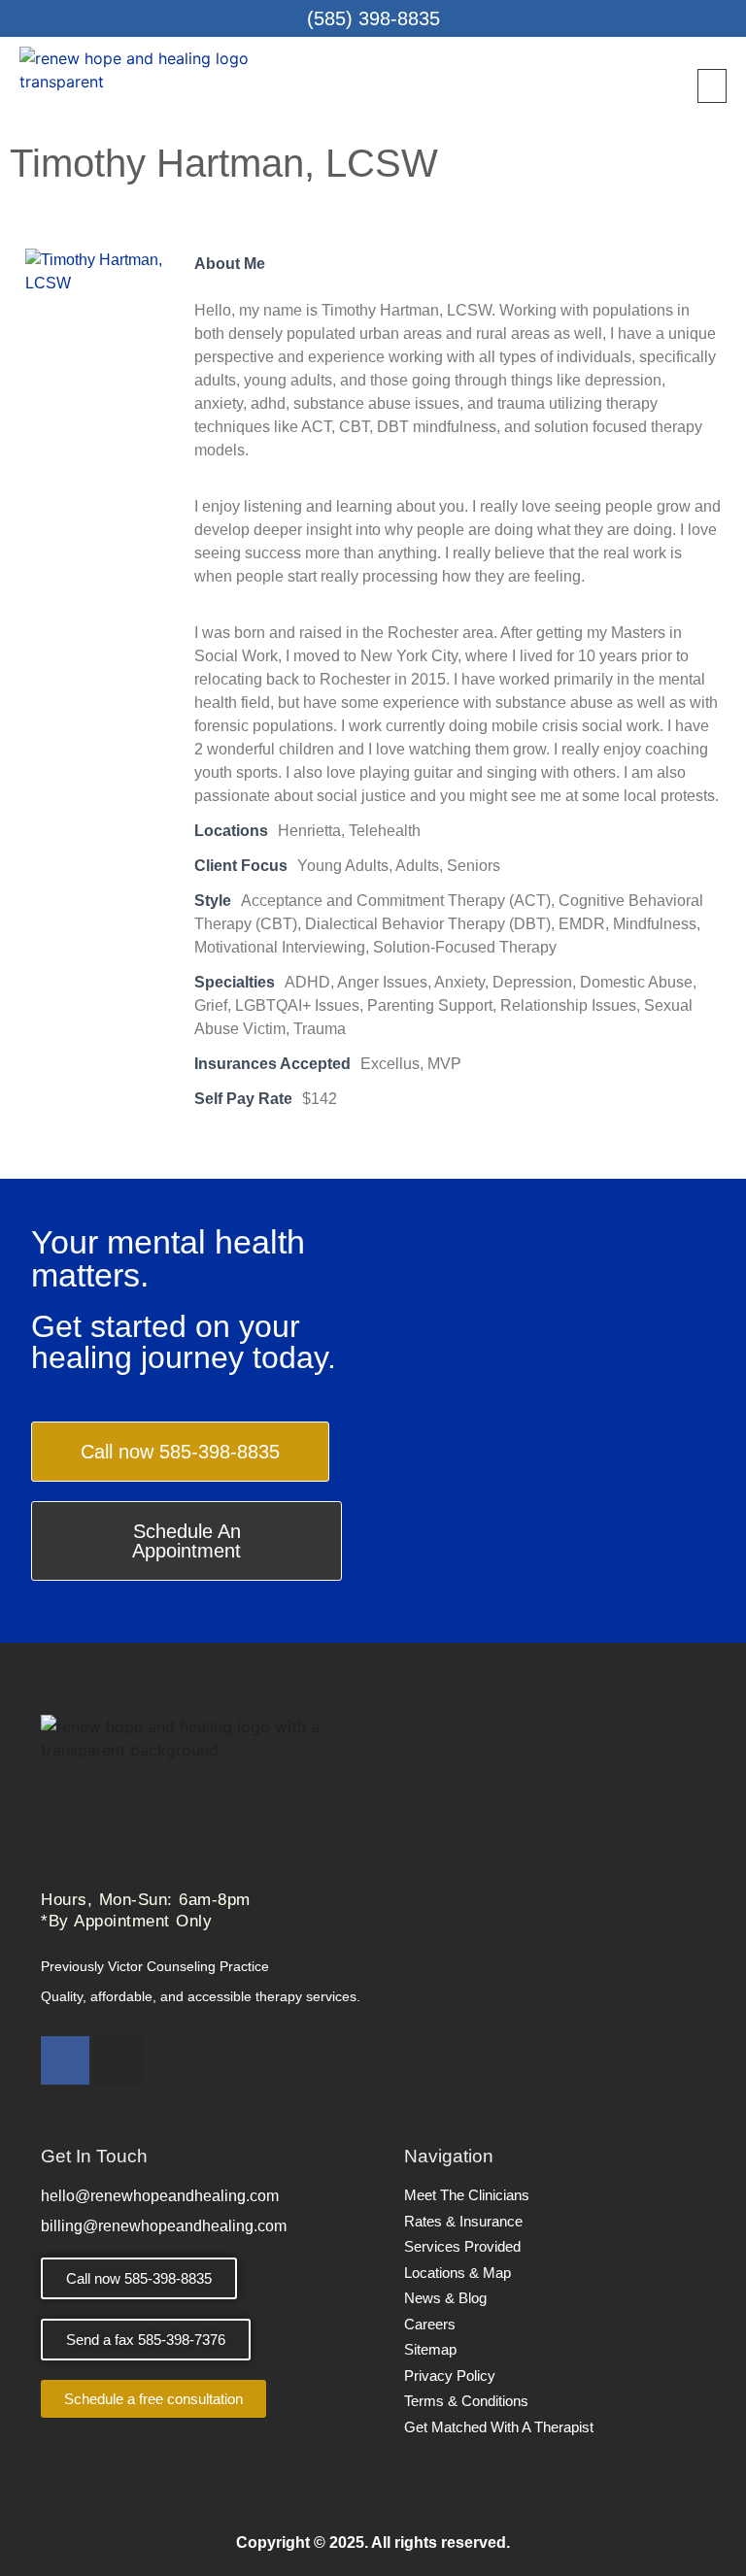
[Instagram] (119, 2060)
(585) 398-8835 (373, 18)
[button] (712, 86)
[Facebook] (65, 2060)
